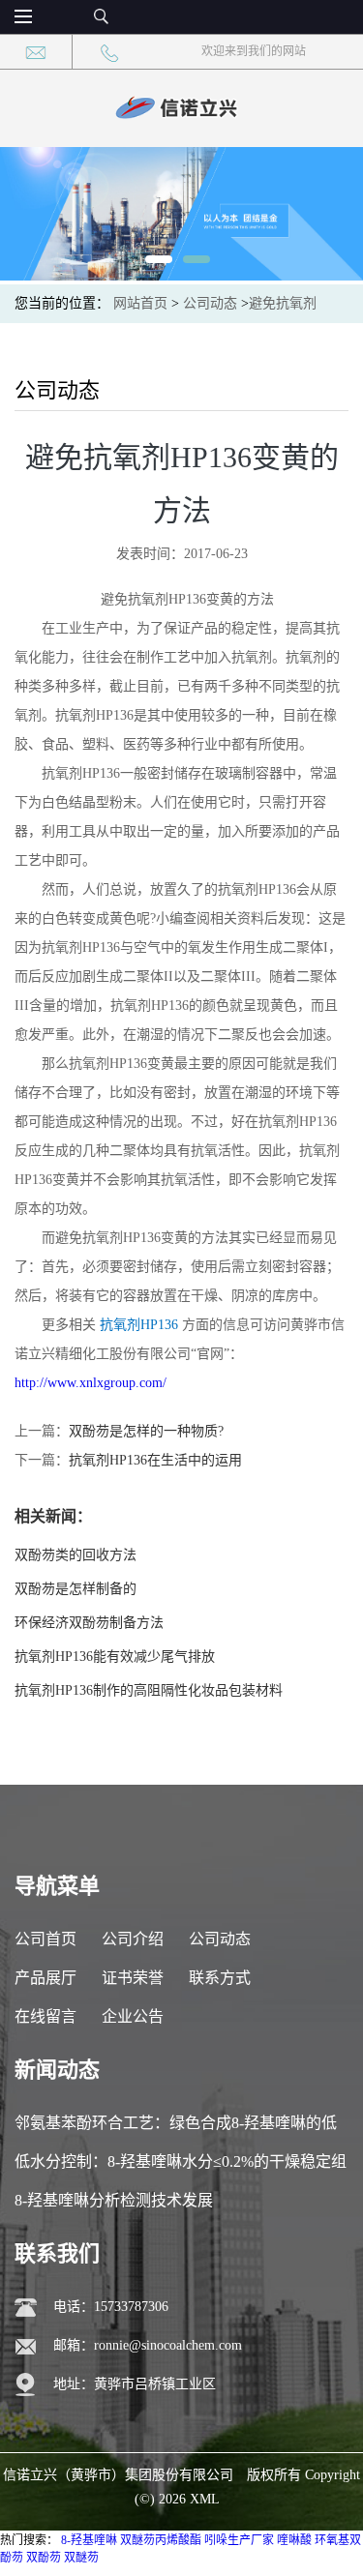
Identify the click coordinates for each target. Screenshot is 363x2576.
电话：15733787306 (111, 2307)
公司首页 (45, 1939)
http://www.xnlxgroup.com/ (91, 1383)
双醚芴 (81, 2558)
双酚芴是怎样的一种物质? (146, 1431)
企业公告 (133, 2016)
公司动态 (210, 303)
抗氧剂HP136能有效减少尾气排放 (115, 1657)
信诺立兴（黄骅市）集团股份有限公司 (118, 2475)
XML (205, 2499)
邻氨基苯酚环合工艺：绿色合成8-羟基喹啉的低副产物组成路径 (176, 2129)
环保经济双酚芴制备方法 (89, 1623)
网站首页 (140, 303)
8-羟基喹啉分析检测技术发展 (114, 2200)
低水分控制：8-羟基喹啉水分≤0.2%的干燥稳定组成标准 (181, 2167)
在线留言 (45, 2016)
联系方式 (220, 1978)
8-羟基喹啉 (89, 2540)
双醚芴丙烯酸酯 (161, 2540)
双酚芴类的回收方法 (76, 1555)
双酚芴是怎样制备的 (76, 1589)
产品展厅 (45, 1978)
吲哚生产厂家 (239, 2540)
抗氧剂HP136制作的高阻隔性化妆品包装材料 (149, 1690)
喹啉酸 (294, 2540)
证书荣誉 (133, 1978)
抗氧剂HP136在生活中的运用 (155, 1460)
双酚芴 (44, 2558)
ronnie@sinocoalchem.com (168, 2345)
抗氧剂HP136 (139, 1325)
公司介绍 (133, 1939)
